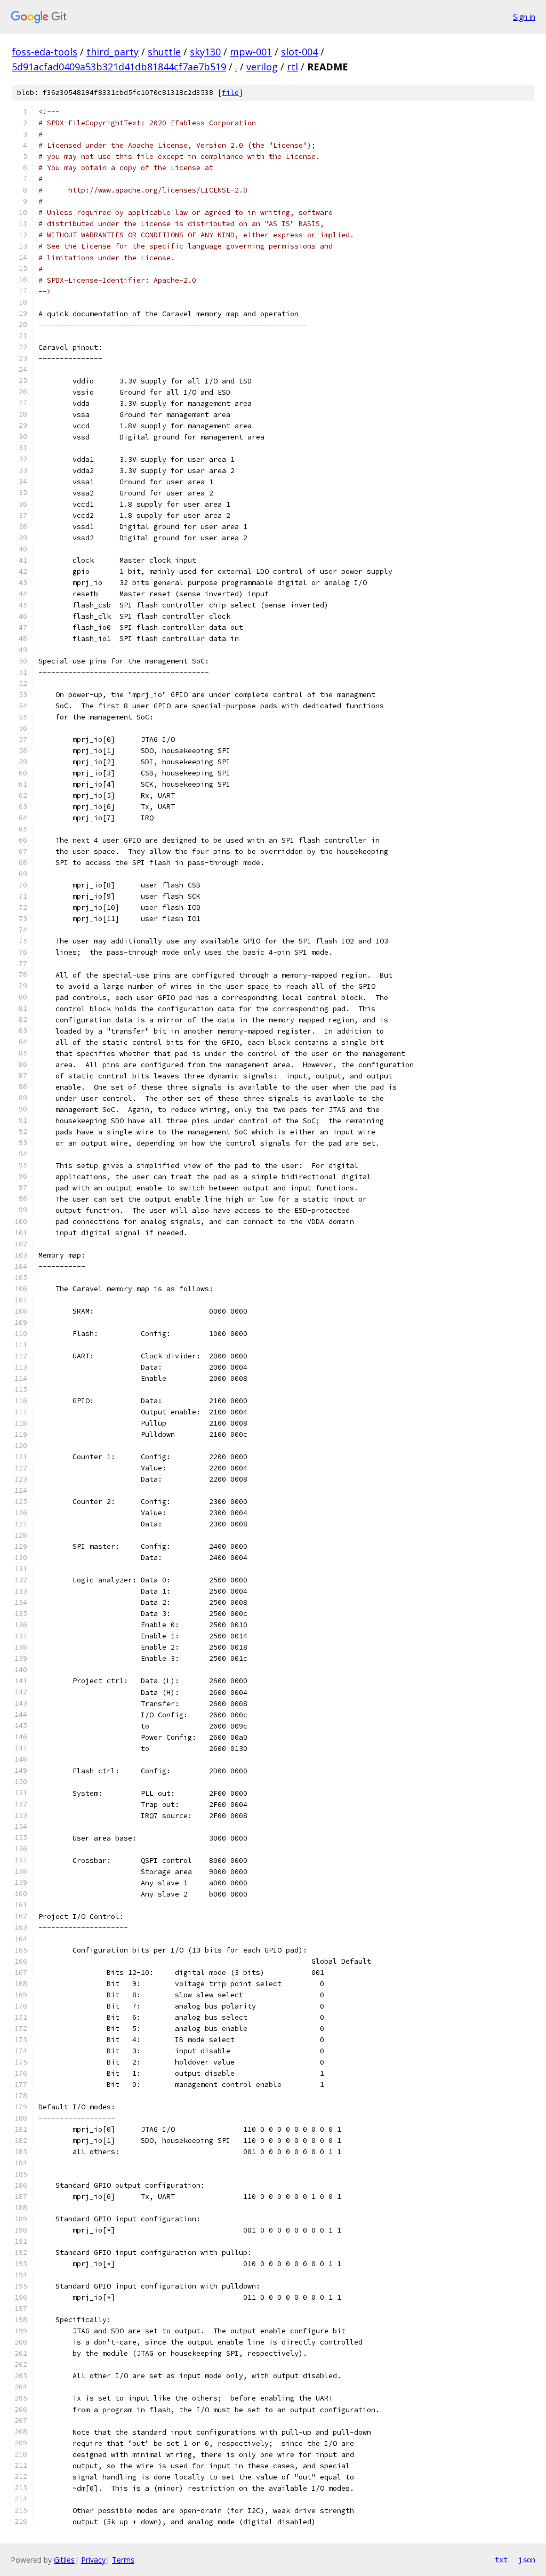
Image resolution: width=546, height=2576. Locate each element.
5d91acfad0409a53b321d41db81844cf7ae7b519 (119, 67)
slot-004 (299, 52)
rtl (292, 67)
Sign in (524, 17)
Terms (123, 2560)
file (230, 93)
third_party (113, 52)
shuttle (164, 52)
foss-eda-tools (45, 52)
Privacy (93, 2560)
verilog (262, 67)
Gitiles (64, 2560)
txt (501, 2559)
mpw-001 (251, 52)
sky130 (205, 52)
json (527, 2559)
